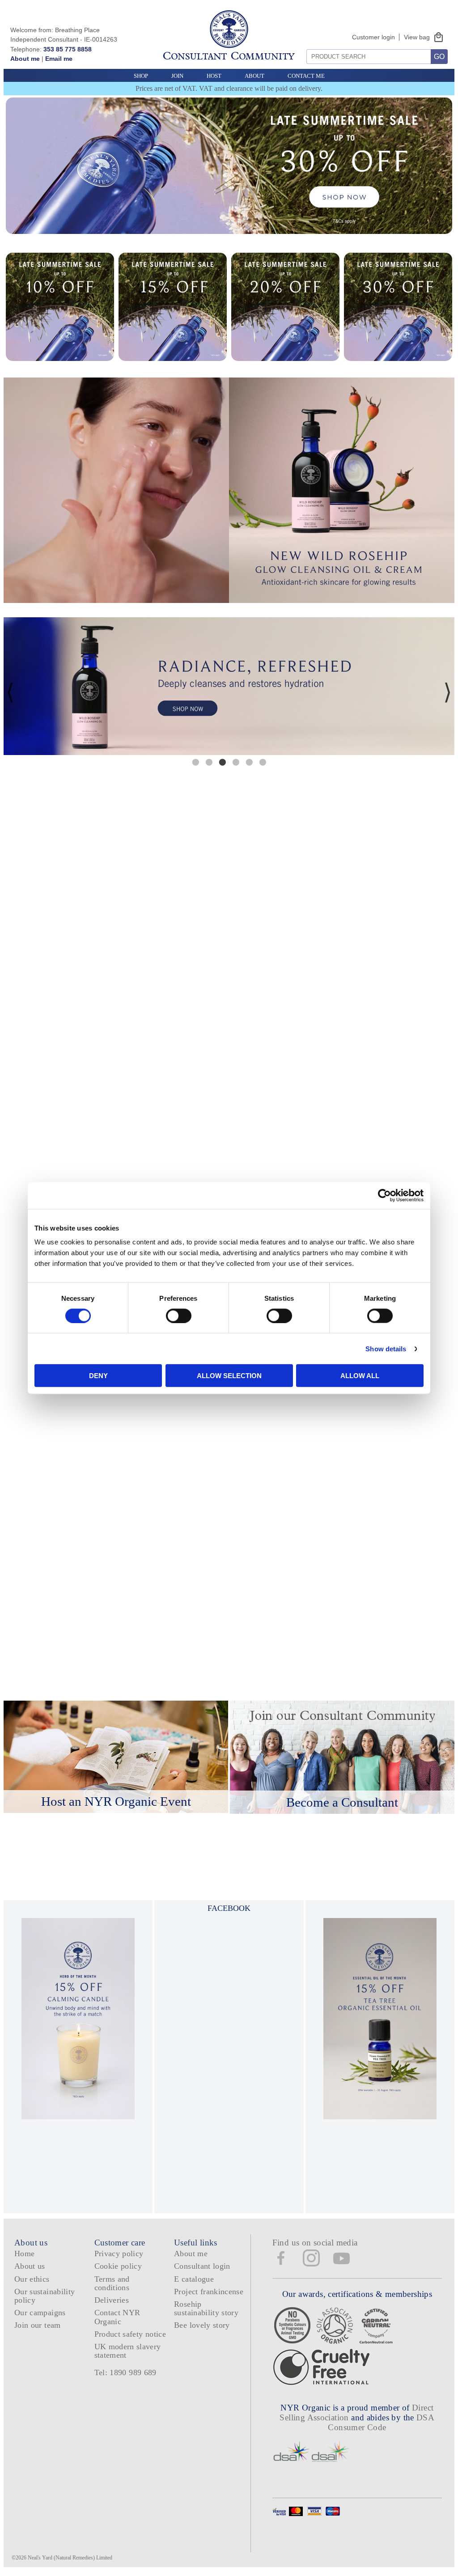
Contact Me (306, 76)
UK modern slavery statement (128, 2351)
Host (214, 76)
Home (24, 2253)
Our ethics (32, 2279)
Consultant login (202, 2266)
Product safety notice (130, 2334)
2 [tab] (209, 762)
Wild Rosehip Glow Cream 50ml (398, 1494)
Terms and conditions (112, 2283)
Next (448, 692)
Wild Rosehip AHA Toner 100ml (173, 1494)
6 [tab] (263, 762)
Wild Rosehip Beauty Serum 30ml (285, 1494)
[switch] (179, 1316)
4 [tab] (236, 762)
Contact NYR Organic (117, 2317)
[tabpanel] (229, 686)
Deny (98, 1376)
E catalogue (194, 2279)
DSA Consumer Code (381, 2422)
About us (30, 2266)
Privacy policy (119, 2253)
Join (177, 76)
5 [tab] (249, 762)
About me (25, 59)
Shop (141, 76)
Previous (10, 692)
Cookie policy (118, 2266)
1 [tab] (195, 762)
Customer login (373, 37)
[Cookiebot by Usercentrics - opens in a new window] (384, 1195)
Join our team (38, 2325)
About (254, 76)
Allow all (360, 1376)
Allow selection (229, 1376)
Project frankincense (209, 2292)
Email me (59, 59)
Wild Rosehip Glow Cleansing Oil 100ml (60, 1494)
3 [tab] (222, 762)
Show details (386, 1348)
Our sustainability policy (45, 2296)
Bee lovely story (202, 2325)
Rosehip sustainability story (206, 2308)
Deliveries (112, 2300)
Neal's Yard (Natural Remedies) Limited (70, 2558)
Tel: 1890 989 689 (125, 2372)
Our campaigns (40, 2313)
